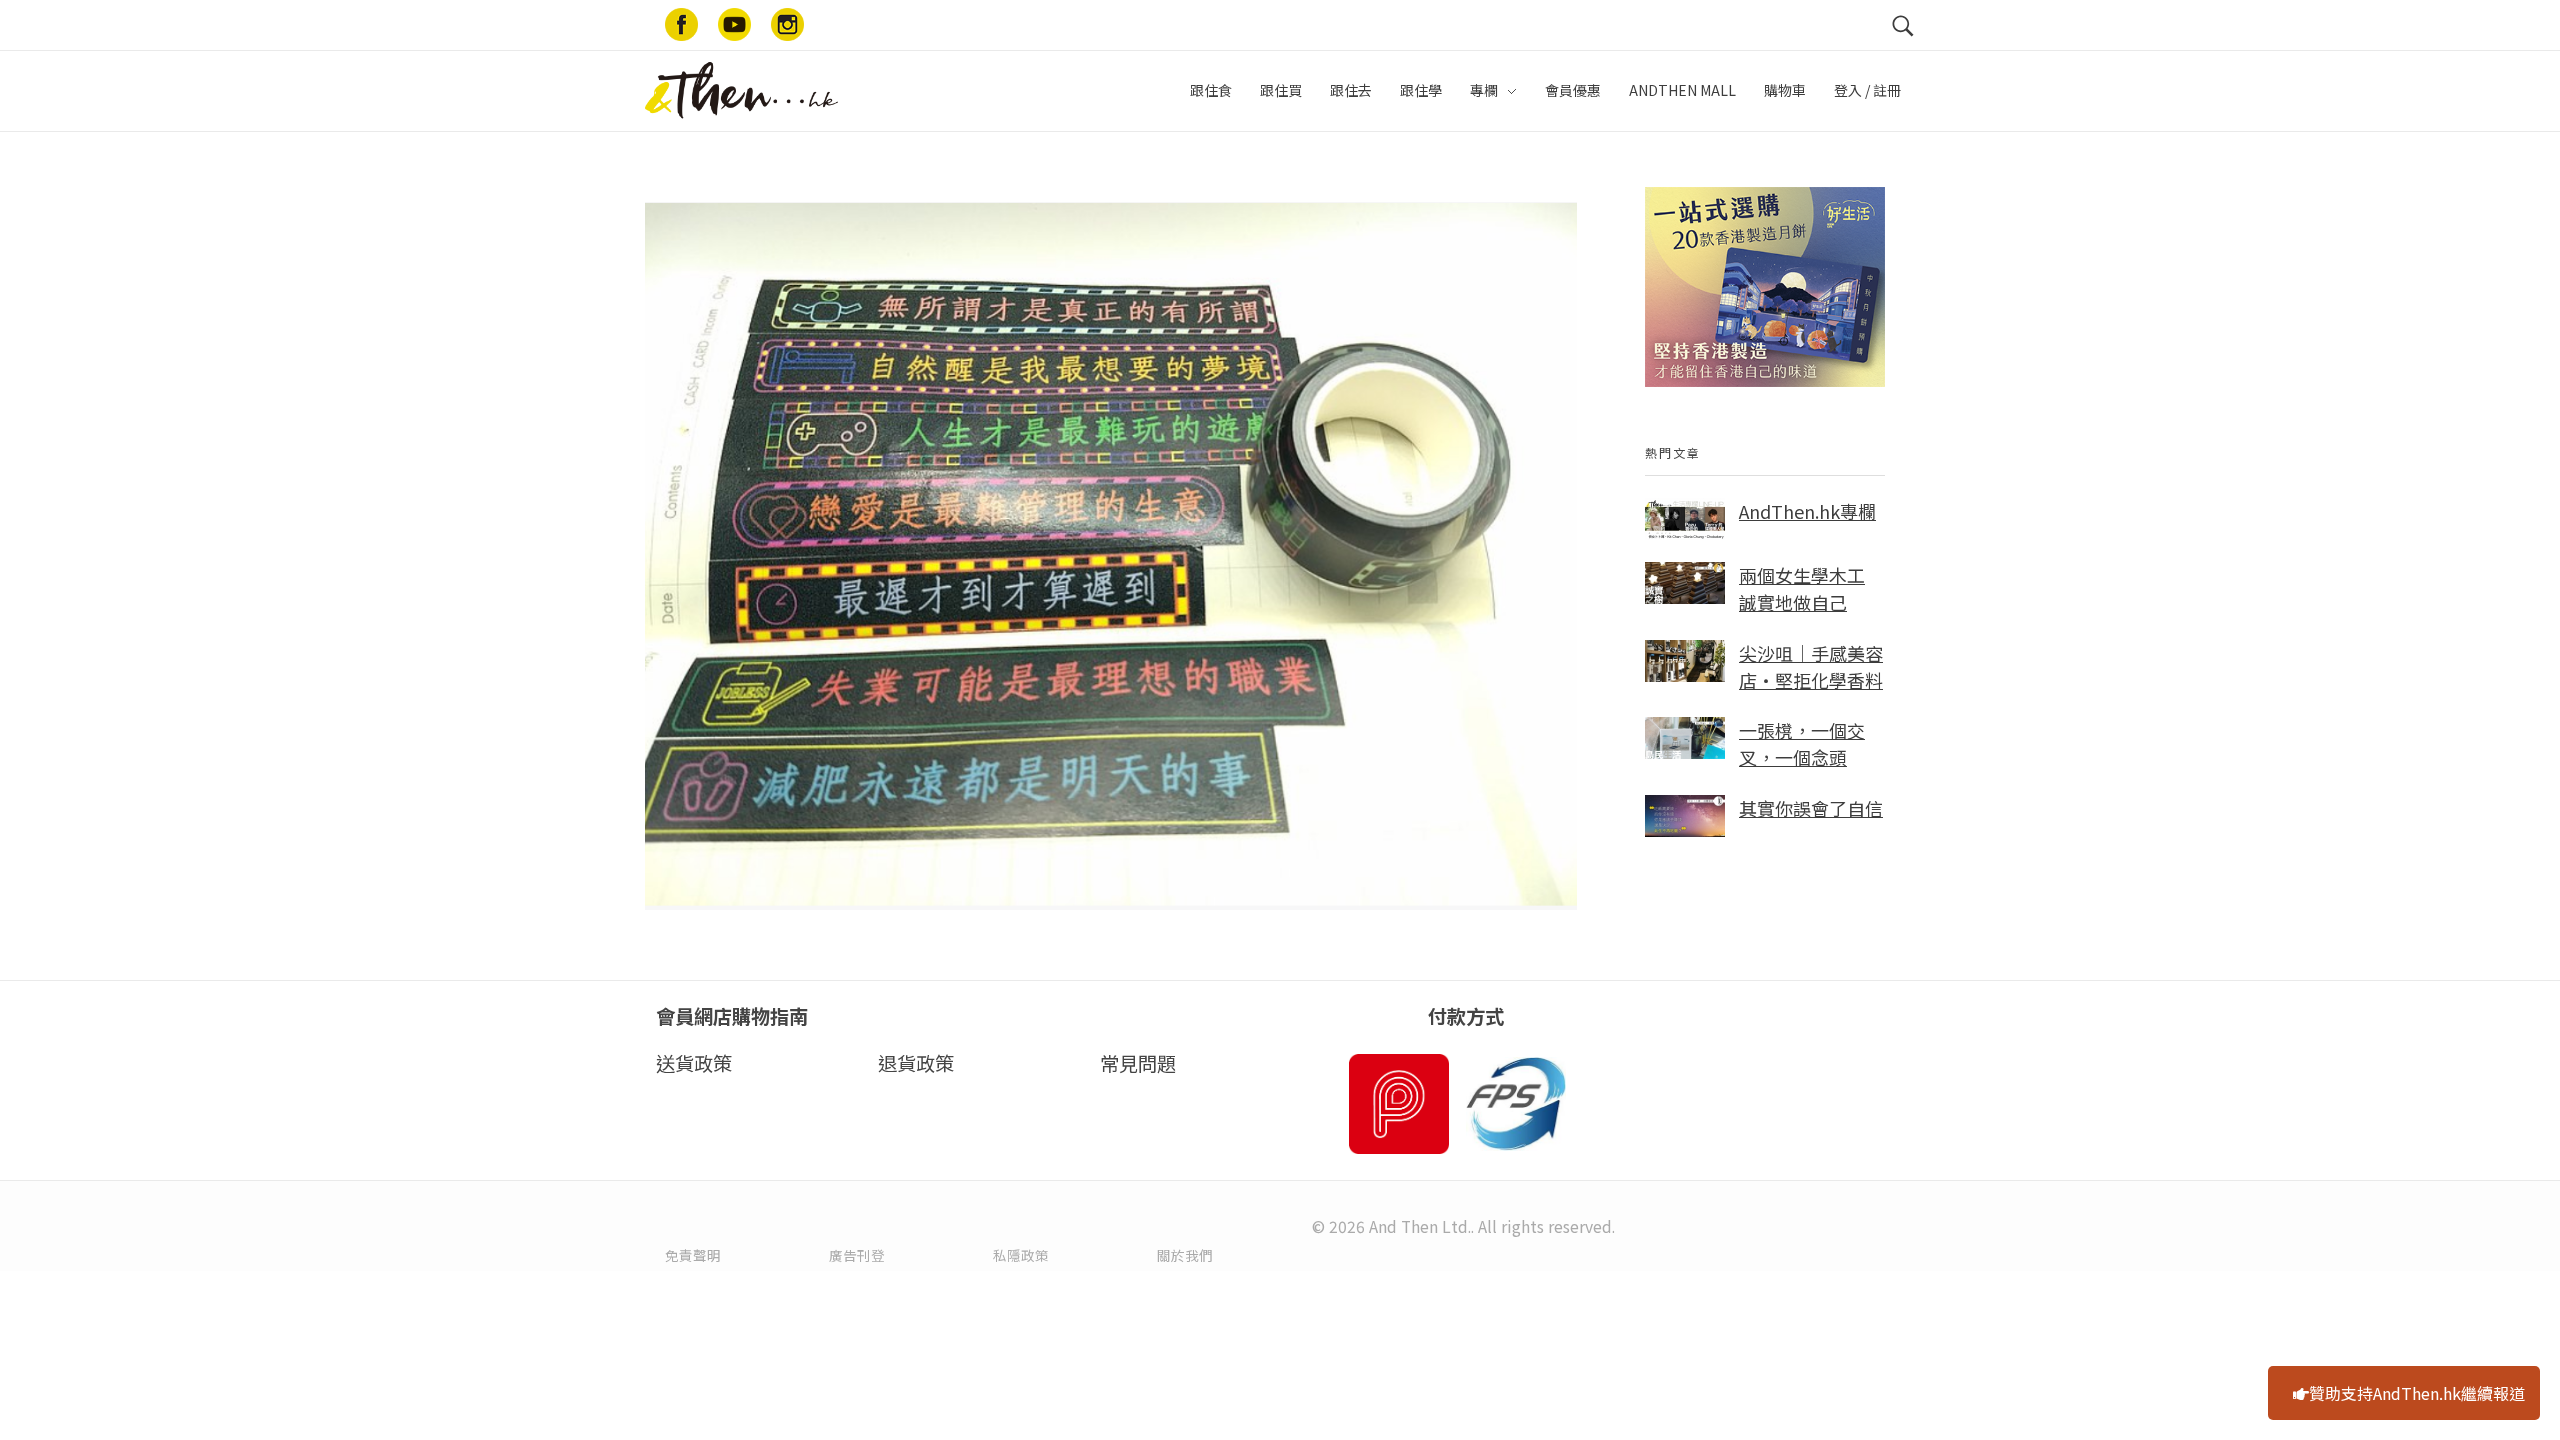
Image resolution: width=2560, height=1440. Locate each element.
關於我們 (1185, 1255)
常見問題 (1138, 1063)
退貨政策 (916, 1063)
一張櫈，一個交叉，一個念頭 (1802, 743)
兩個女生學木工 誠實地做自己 (1802, 588)
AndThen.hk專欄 (1807, 511)
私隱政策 (1021, 1255)
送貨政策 (694, 1063)
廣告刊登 (857, 1255)
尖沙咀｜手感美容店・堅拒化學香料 (1811, 666)
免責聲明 (693, 1255)
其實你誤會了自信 (1811, 808)
